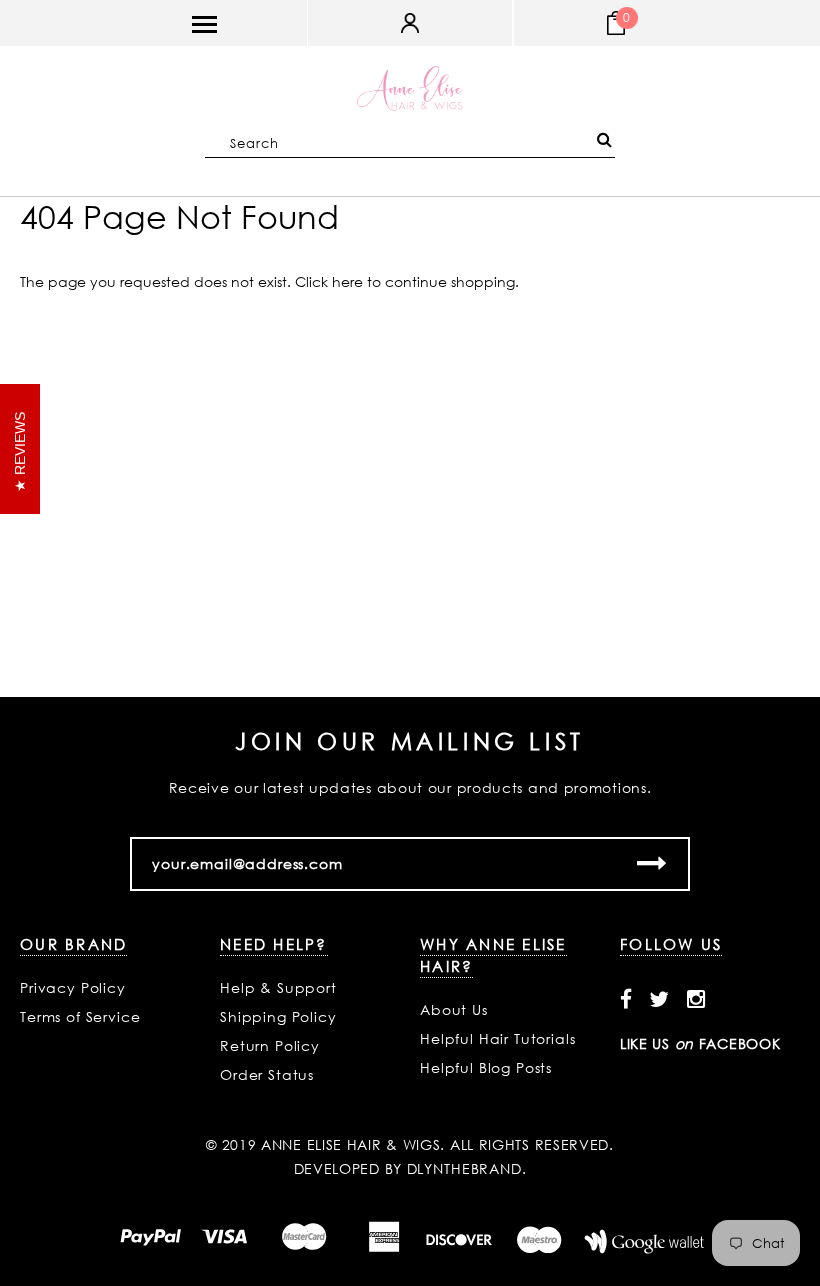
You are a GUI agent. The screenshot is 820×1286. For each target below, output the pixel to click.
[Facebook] (626, 999)
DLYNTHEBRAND (464, 1168)
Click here (331, 281)
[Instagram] (696, 999)
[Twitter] (659, 999)
